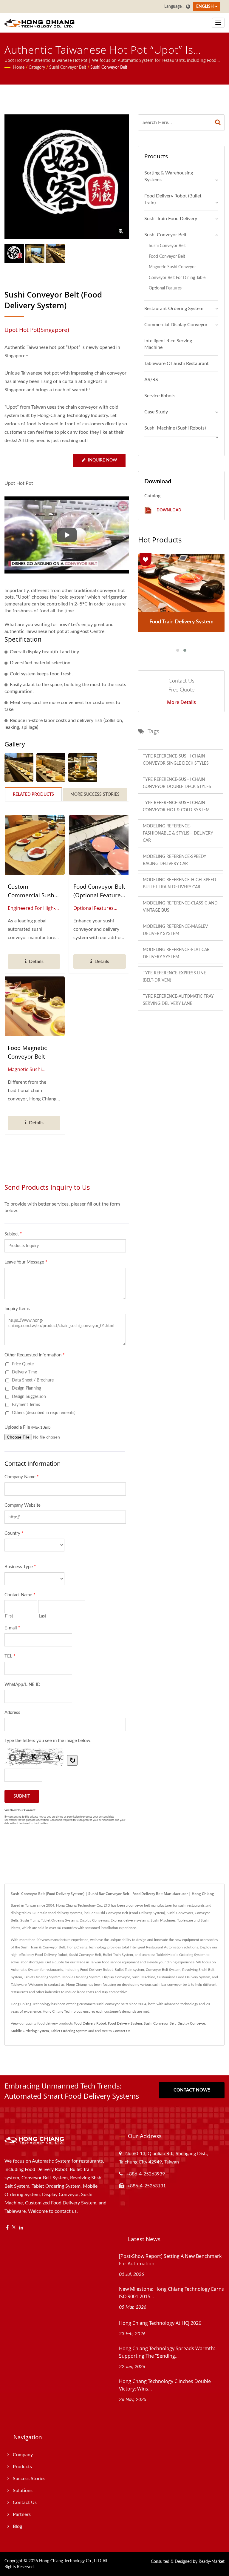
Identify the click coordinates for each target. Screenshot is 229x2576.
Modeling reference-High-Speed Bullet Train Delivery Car (180, 884)
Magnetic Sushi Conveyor (172, 267)
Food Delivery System (125, 2023)
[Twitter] (14, 2228)
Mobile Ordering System (30, 2031)
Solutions (23, 2491)
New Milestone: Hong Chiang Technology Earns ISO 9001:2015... (171, 2293)
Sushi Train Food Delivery (171, 219)
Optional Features (165, 288)
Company (23, 2455)
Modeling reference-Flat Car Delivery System (176, 953)
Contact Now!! (192, 2090)
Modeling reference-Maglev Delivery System (175, 930)
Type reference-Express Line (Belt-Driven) (174, 977)
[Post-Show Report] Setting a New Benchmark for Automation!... (170, 2260)
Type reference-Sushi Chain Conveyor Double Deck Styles (177, 783)
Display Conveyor (191, 2023)
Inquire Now (103, 460)
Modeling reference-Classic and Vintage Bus (180, 907)
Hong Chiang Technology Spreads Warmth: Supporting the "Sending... (167, 2352)
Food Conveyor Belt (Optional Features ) (99, 891)
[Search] (218, 123)
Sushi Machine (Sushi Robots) (175, 428)
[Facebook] (7, 2228)
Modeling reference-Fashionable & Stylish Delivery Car (178, 833)
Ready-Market (212, 2562)
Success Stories (29, 2479)
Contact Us (122, 2031)
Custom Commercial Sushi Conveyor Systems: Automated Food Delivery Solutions (33, 891)
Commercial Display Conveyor (176, 325)
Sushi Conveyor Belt (68, 68)
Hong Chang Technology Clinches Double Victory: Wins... (165, 2385)
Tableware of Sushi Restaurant (177, 364)
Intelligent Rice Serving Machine (168, 344)
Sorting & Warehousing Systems (169, 176)
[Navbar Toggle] (218, 23)
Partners (22, 2514)
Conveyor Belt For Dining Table (177, 278)
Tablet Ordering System (69, 2031)
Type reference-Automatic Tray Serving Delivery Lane (178, 1000)
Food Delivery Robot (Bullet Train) (173, 199)
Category (37, 68)
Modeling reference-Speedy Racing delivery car (175, 860)
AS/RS (151, 380)
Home (19, 68)
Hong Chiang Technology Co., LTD (70, 2561)
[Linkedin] (21, 2228)
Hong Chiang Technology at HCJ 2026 (160, 2323)
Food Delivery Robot (90, 2023)
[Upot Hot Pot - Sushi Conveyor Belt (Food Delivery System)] (19, 768)
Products (22, 2467)
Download (168, 510)
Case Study (156, 412)
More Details (181, 702)
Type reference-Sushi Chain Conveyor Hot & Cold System (176, 806)
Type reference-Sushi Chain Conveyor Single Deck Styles (176, 760)
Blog (17, 2526)
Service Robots (160, 396)
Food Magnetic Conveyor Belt (27, 1052)
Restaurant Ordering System (174, 309)
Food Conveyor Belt (167, 256)
